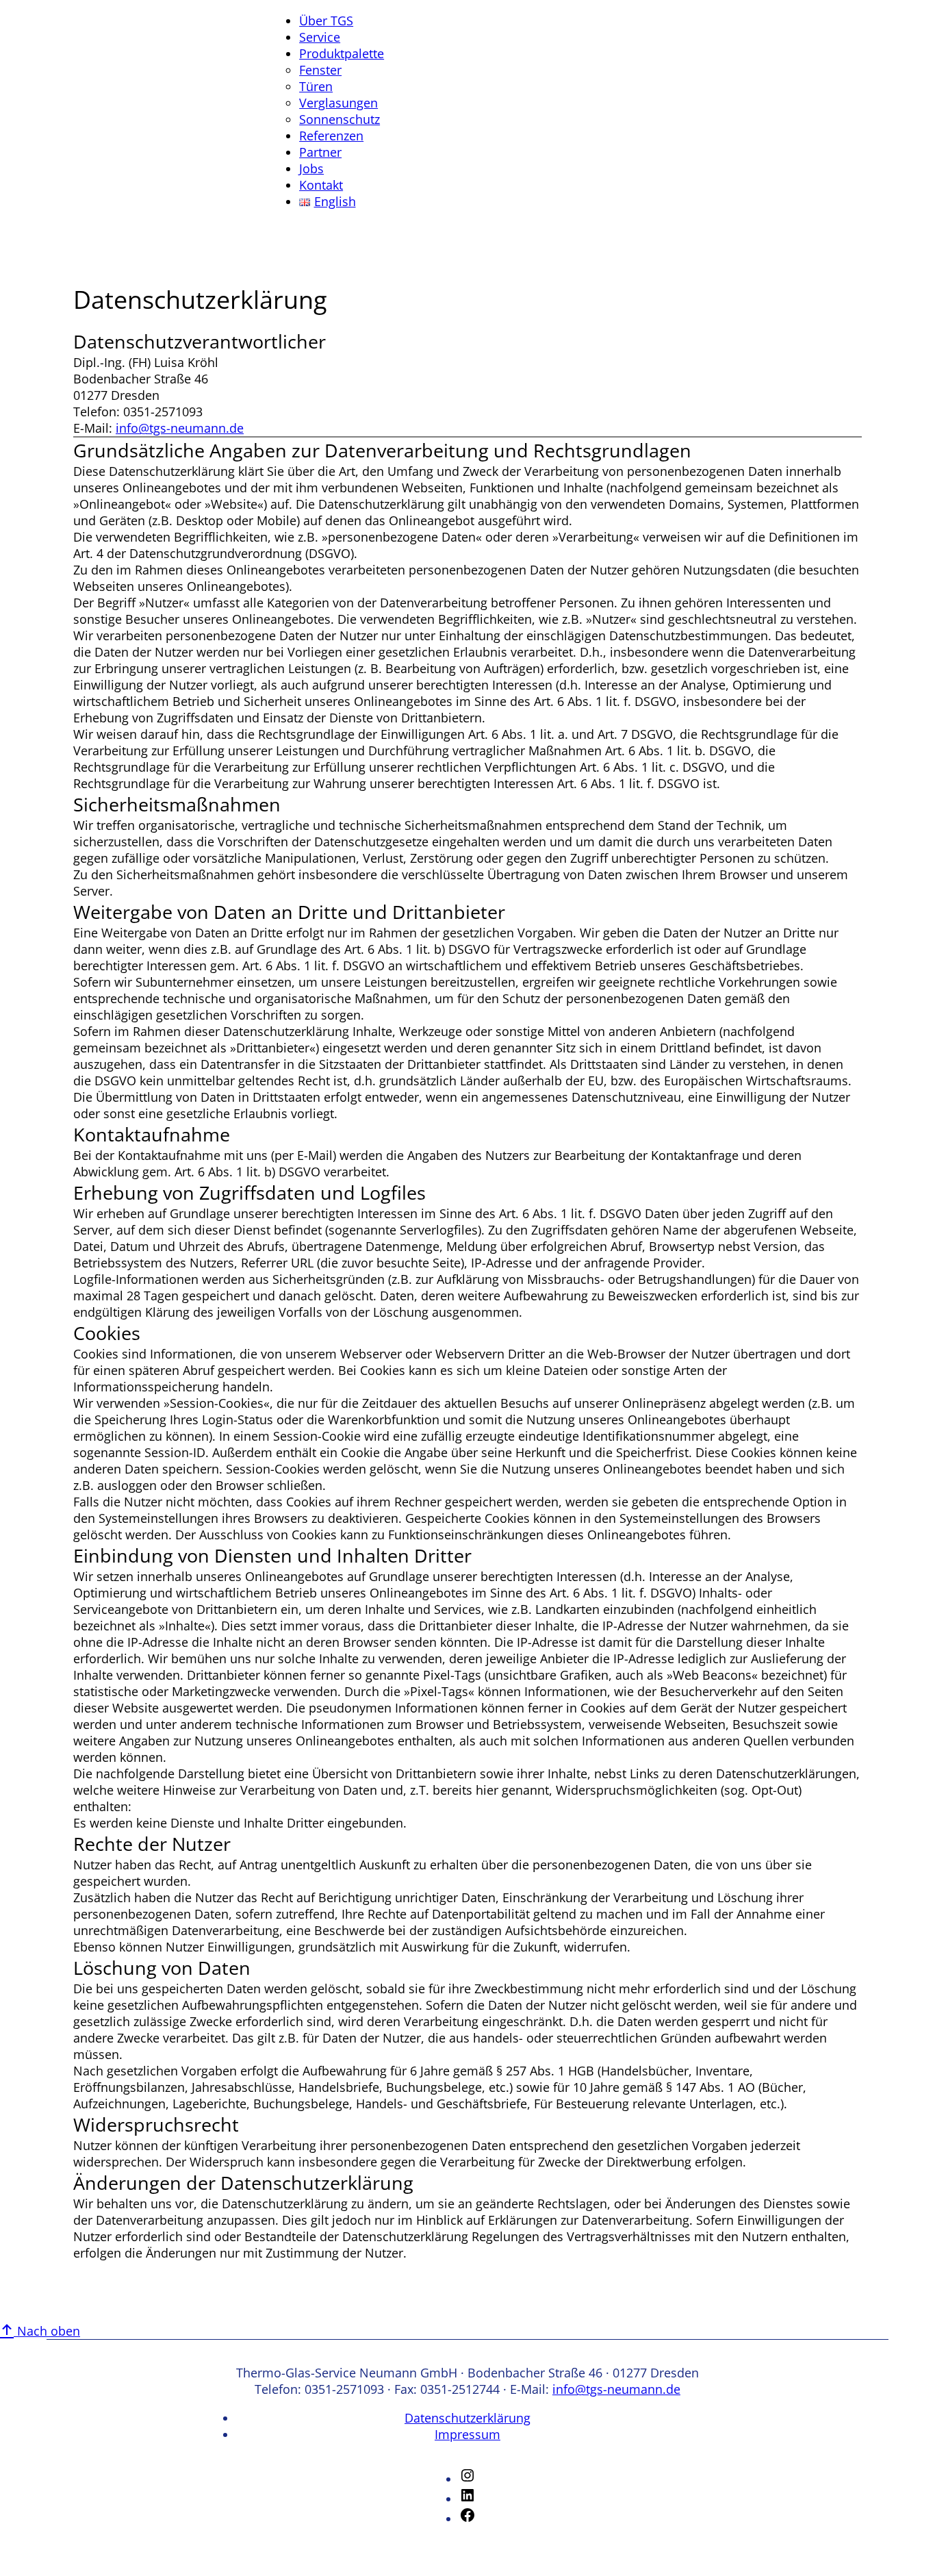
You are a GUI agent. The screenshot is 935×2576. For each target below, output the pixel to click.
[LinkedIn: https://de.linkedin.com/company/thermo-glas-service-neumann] (467, 2499)
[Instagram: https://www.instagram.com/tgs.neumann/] (467, 2479)
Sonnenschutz (340, 119)
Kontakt (321, 185)
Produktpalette (342, 53)
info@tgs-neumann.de (180, 428)
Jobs (311, 168)
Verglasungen (338, 103)
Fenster (320, 70)
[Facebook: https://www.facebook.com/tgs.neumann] (467, 2518)
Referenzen (331, 136)
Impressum (467, 2434)
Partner (320, 152)
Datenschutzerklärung (467, 2418)
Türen (316, 86)
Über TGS (326, 21)
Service (320, 37)
